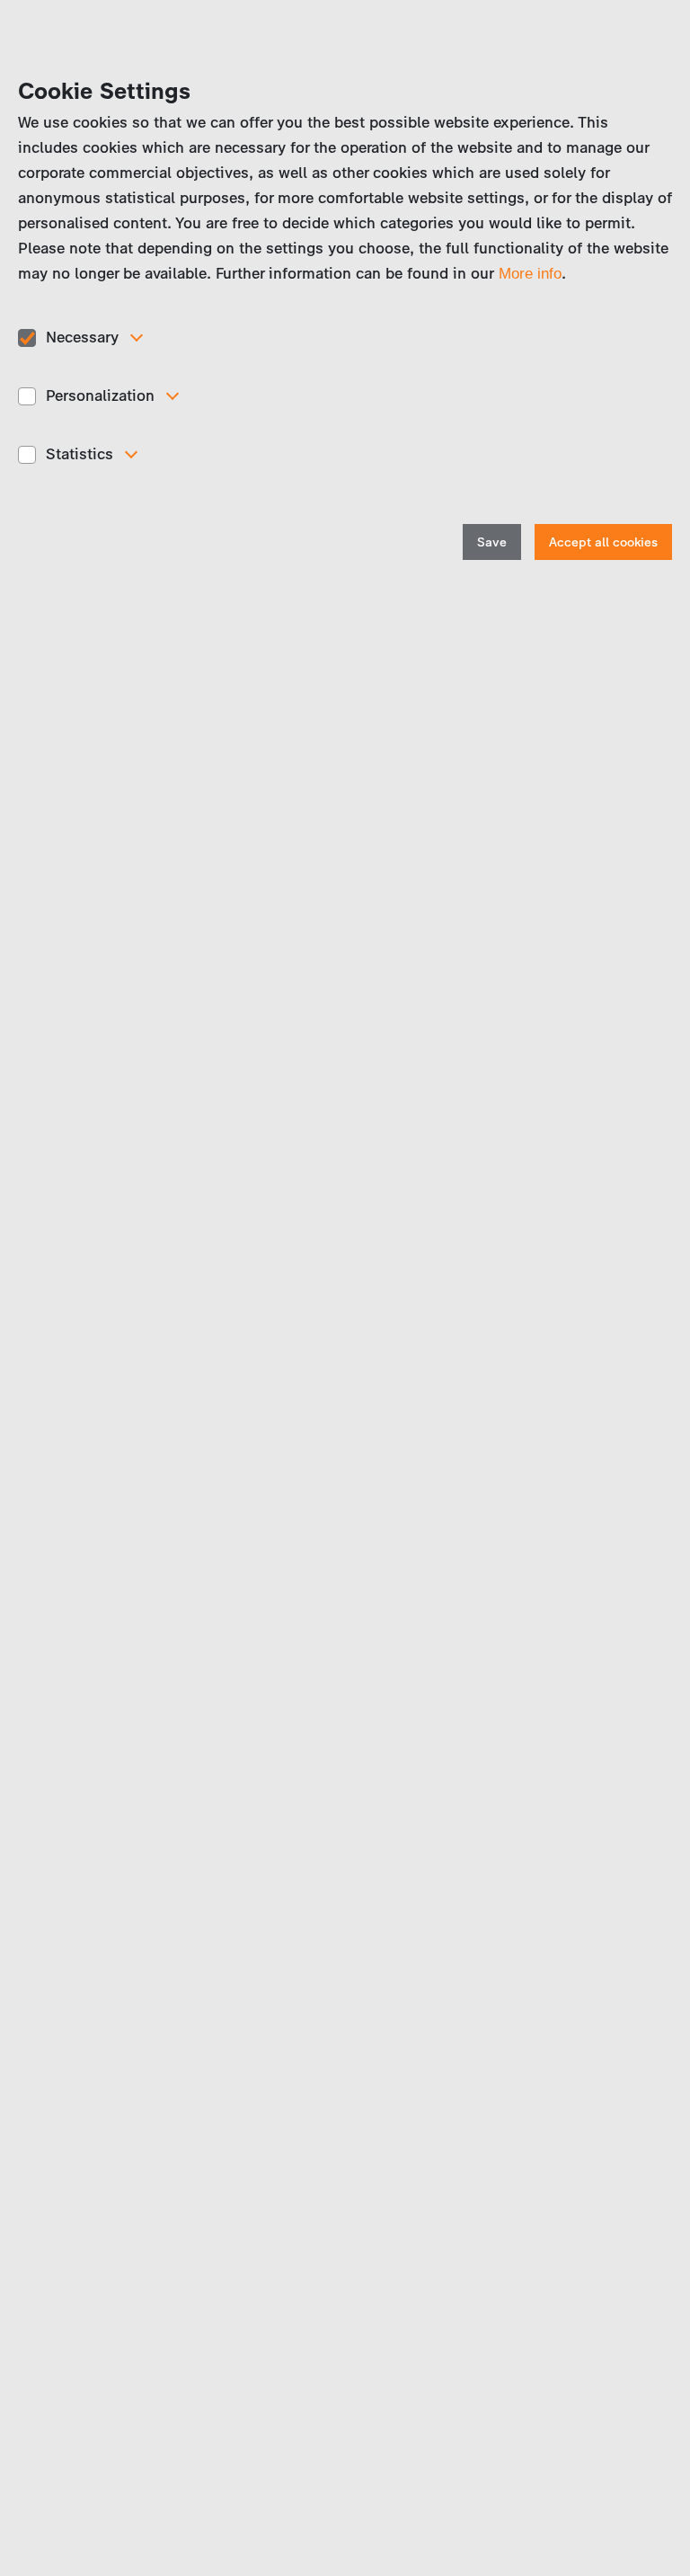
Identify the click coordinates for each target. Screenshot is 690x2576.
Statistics (80, 454)
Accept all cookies (603, 542)
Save (492, 542)
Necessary (82, 337)
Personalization (100, 395)
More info (530, 274)
